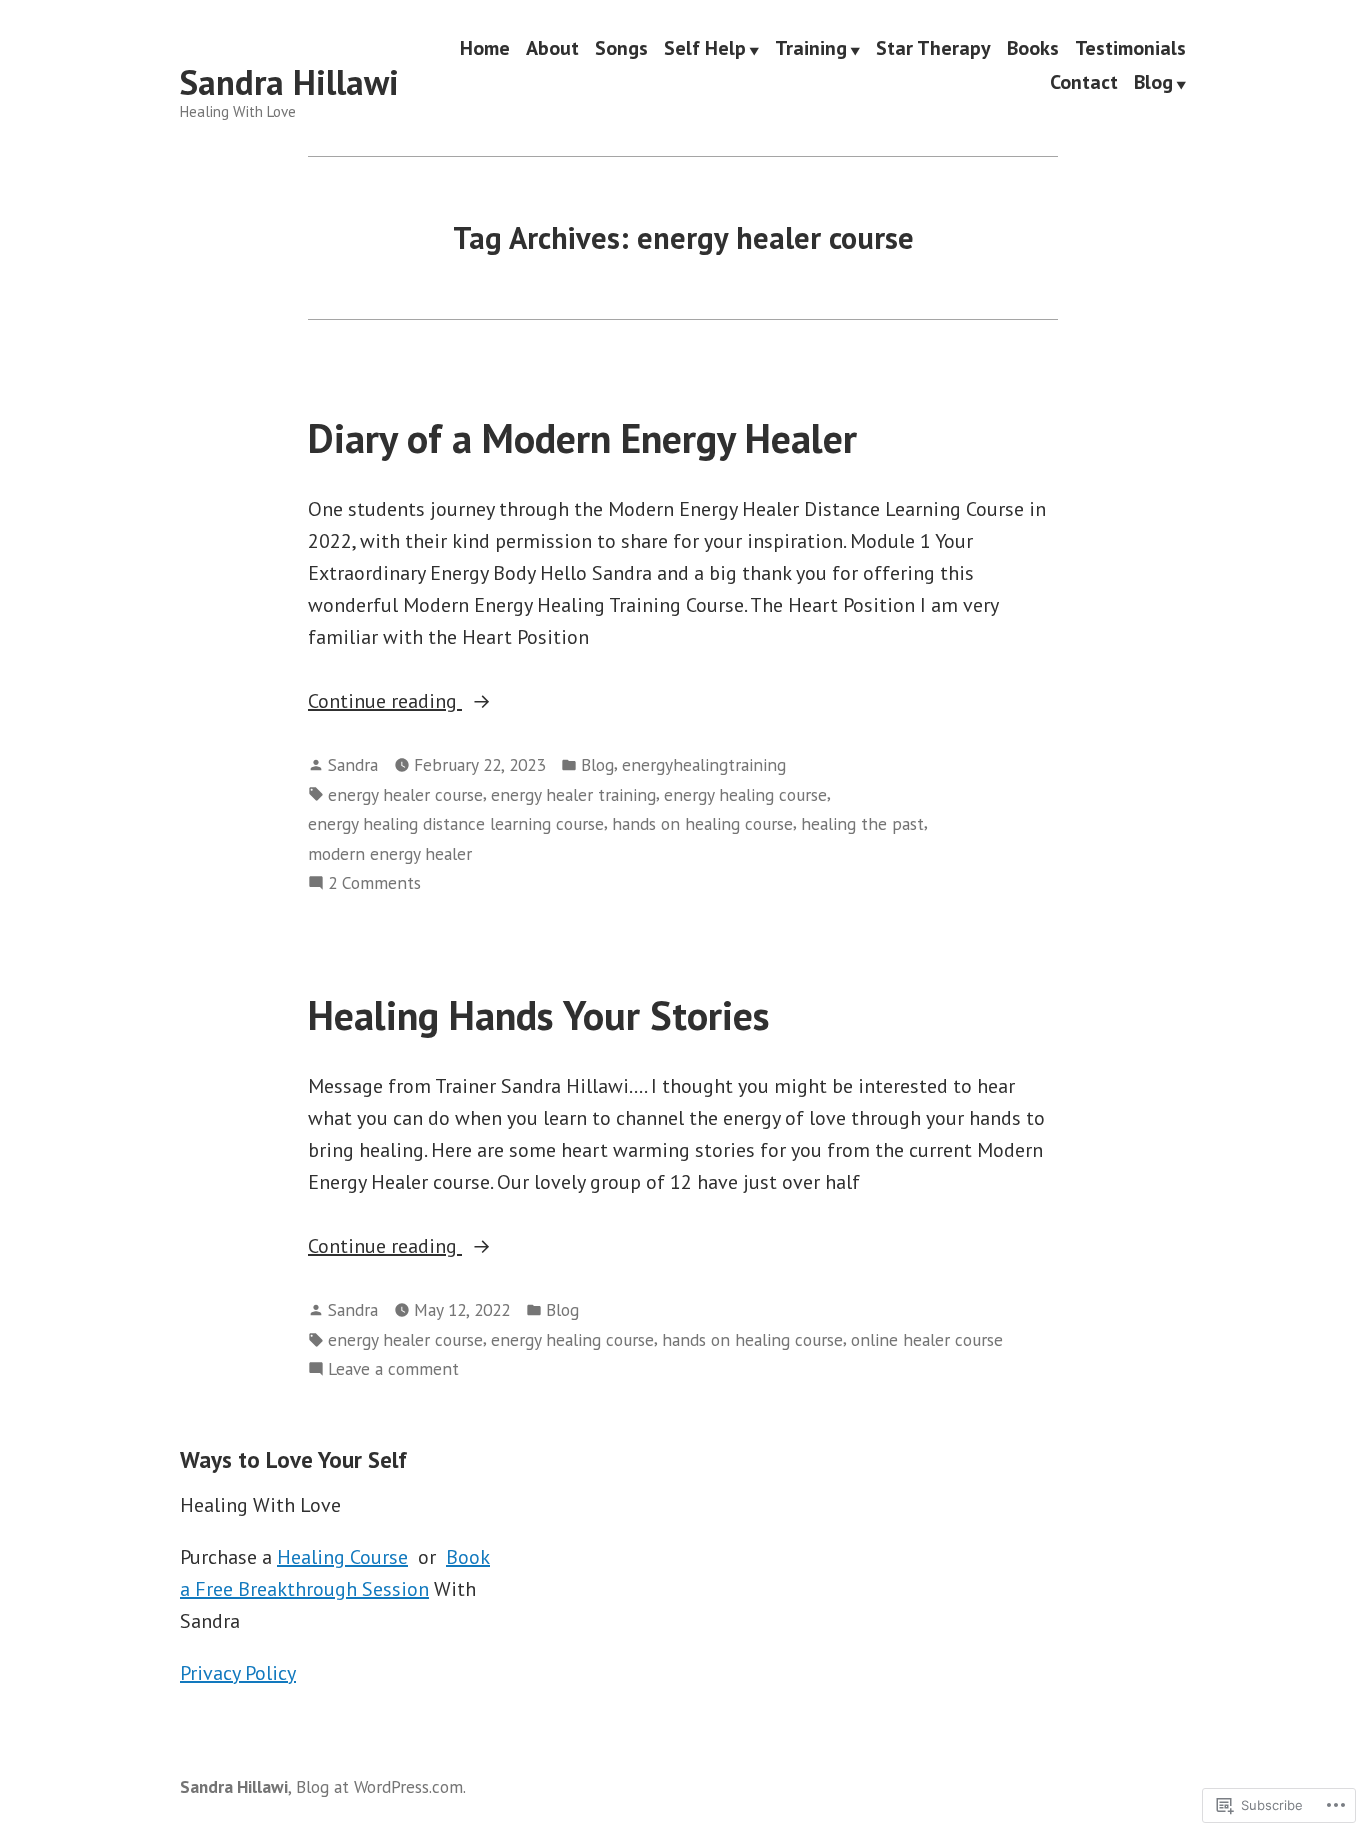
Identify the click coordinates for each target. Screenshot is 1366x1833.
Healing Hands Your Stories (539, 1015)
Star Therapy (933, 49)
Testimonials (1130, 49)
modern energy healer (390, 853)
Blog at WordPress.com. (381, 1786)
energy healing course (745, 794)
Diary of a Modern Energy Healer (582, 438)
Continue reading (385, 702)
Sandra (353, 764)
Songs (621, 49)
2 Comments (374, 883)
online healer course (927, 1339)
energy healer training (573, 794)
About (552, 49)
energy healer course (405, 794)
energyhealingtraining (704, 764)
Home (485, 49)
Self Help (705, 49)
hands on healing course (702, 823)
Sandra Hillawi (289, 82)
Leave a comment (393, 1369)
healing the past (862, 823)
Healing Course (342, 1557)
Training (811, 49)
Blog (1153, 83)
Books (1033, 49)
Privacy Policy (238, 1673)
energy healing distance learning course (456, 823)
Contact (1084, 83)
